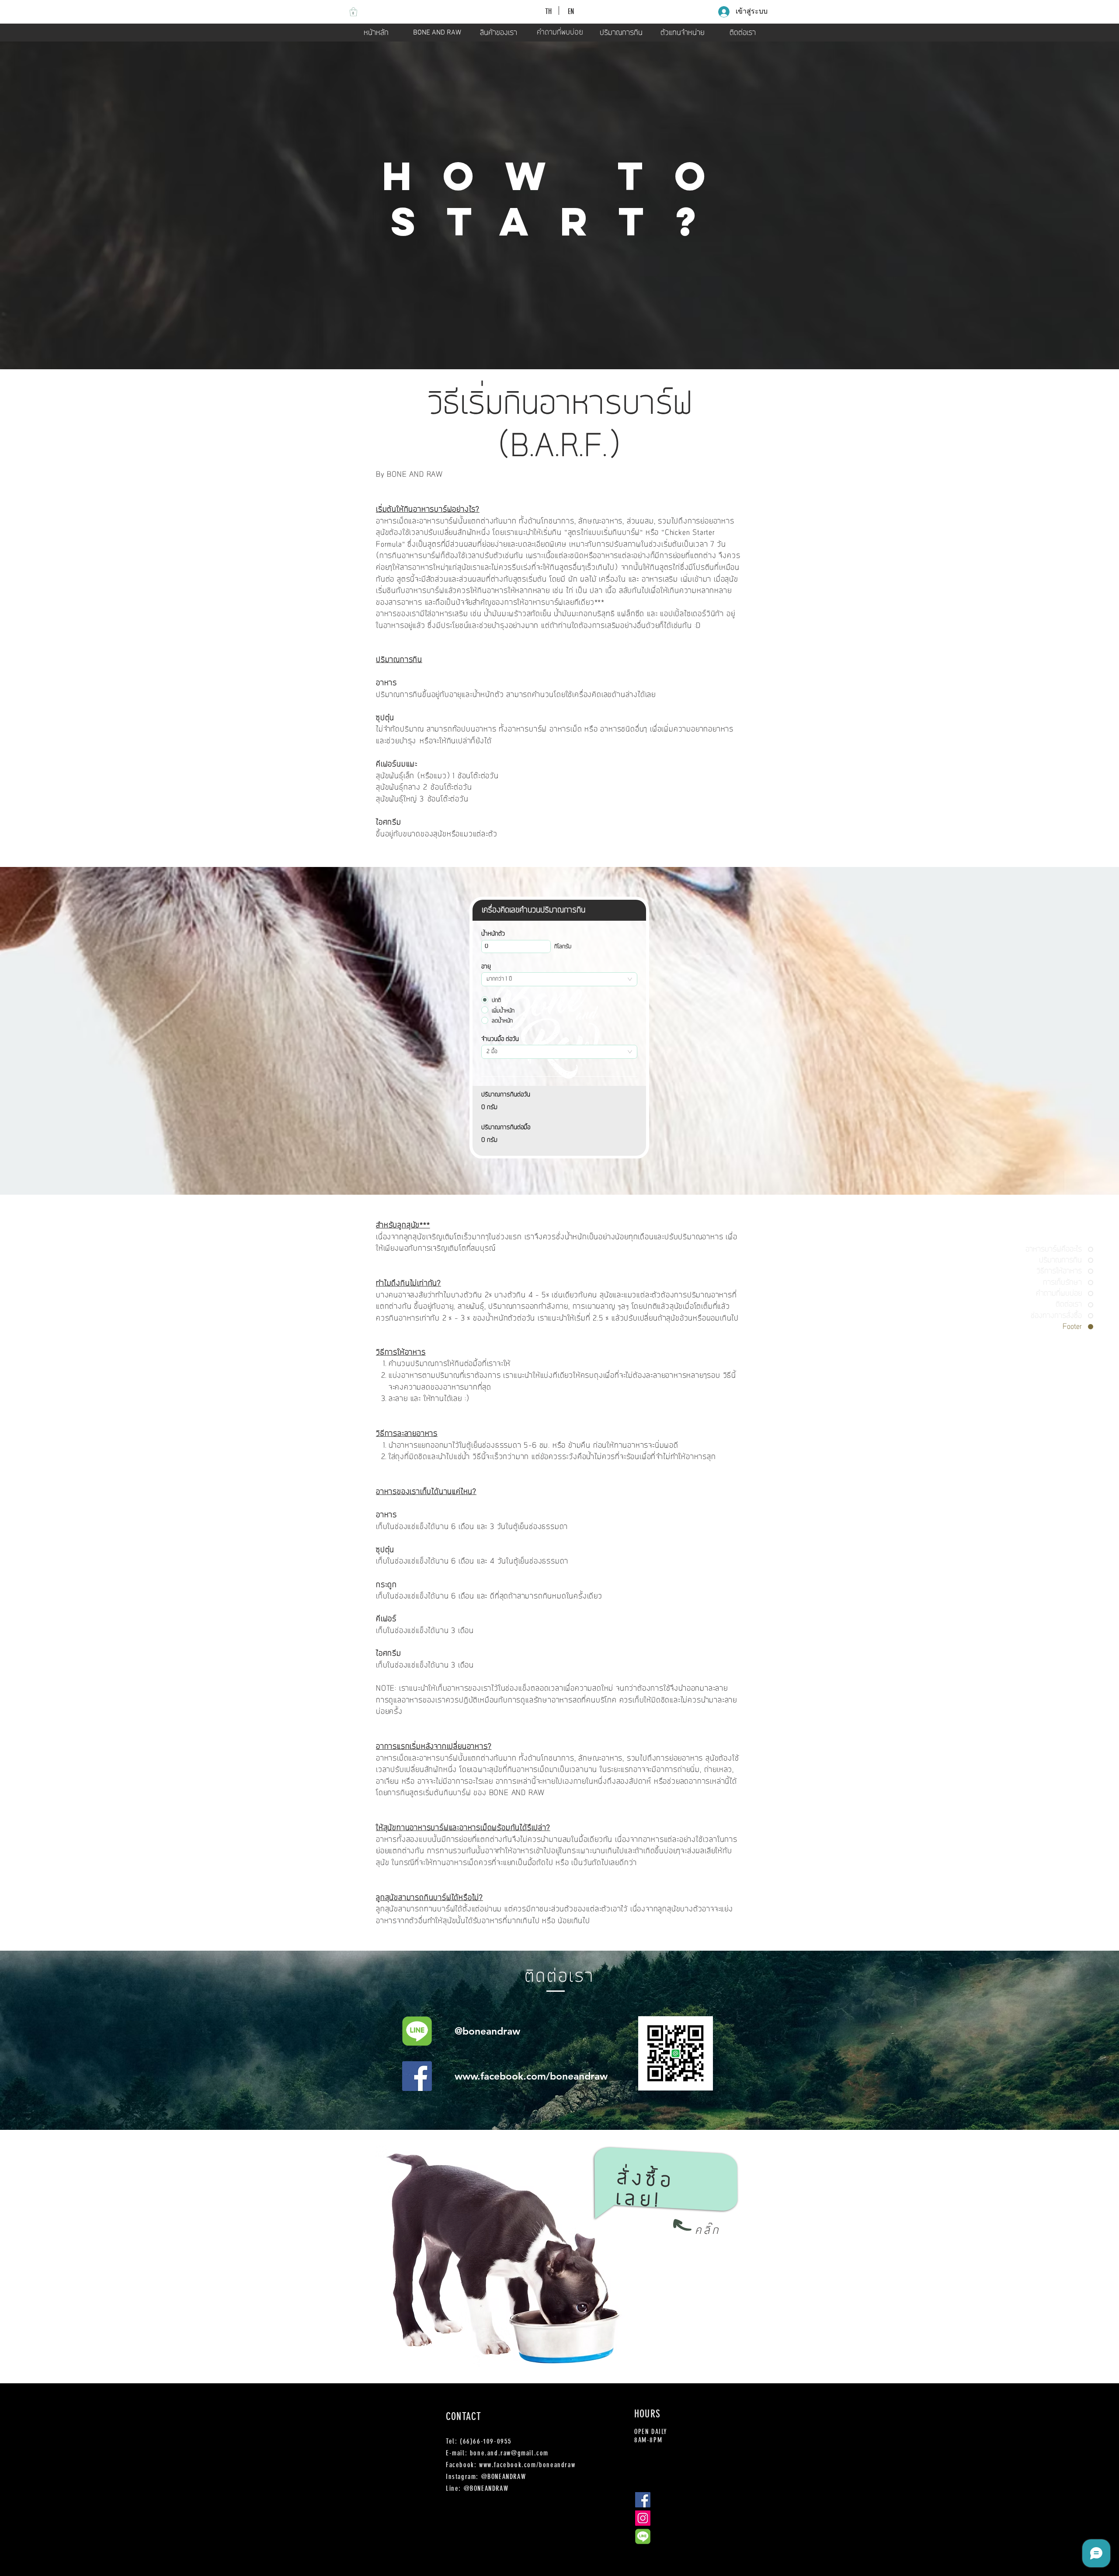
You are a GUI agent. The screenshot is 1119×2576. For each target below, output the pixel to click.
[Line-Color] (417, 2031)
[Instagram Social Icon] (643, 2518)
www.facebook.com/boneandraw (531, 2076)
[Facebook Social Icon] (417, 2076)
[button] (353, 12)
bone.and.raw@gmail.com (509, 2453)
